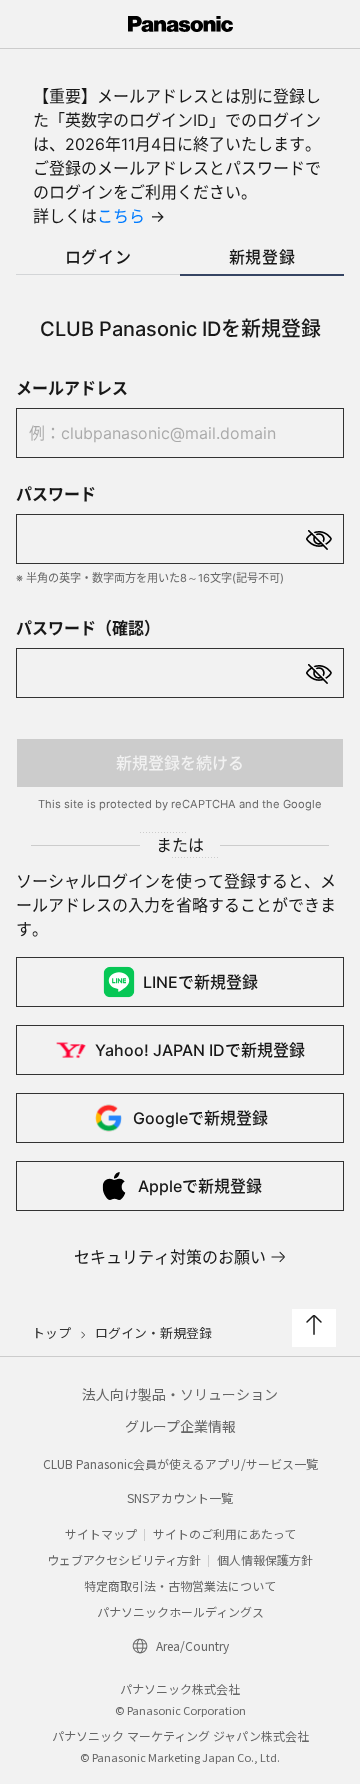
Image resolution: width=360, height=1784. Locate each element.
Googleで (200, 1118)
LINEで (200, 982)
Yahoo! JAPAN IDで (200, 1050)
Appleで (200, 1186)
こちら (121, 216)
